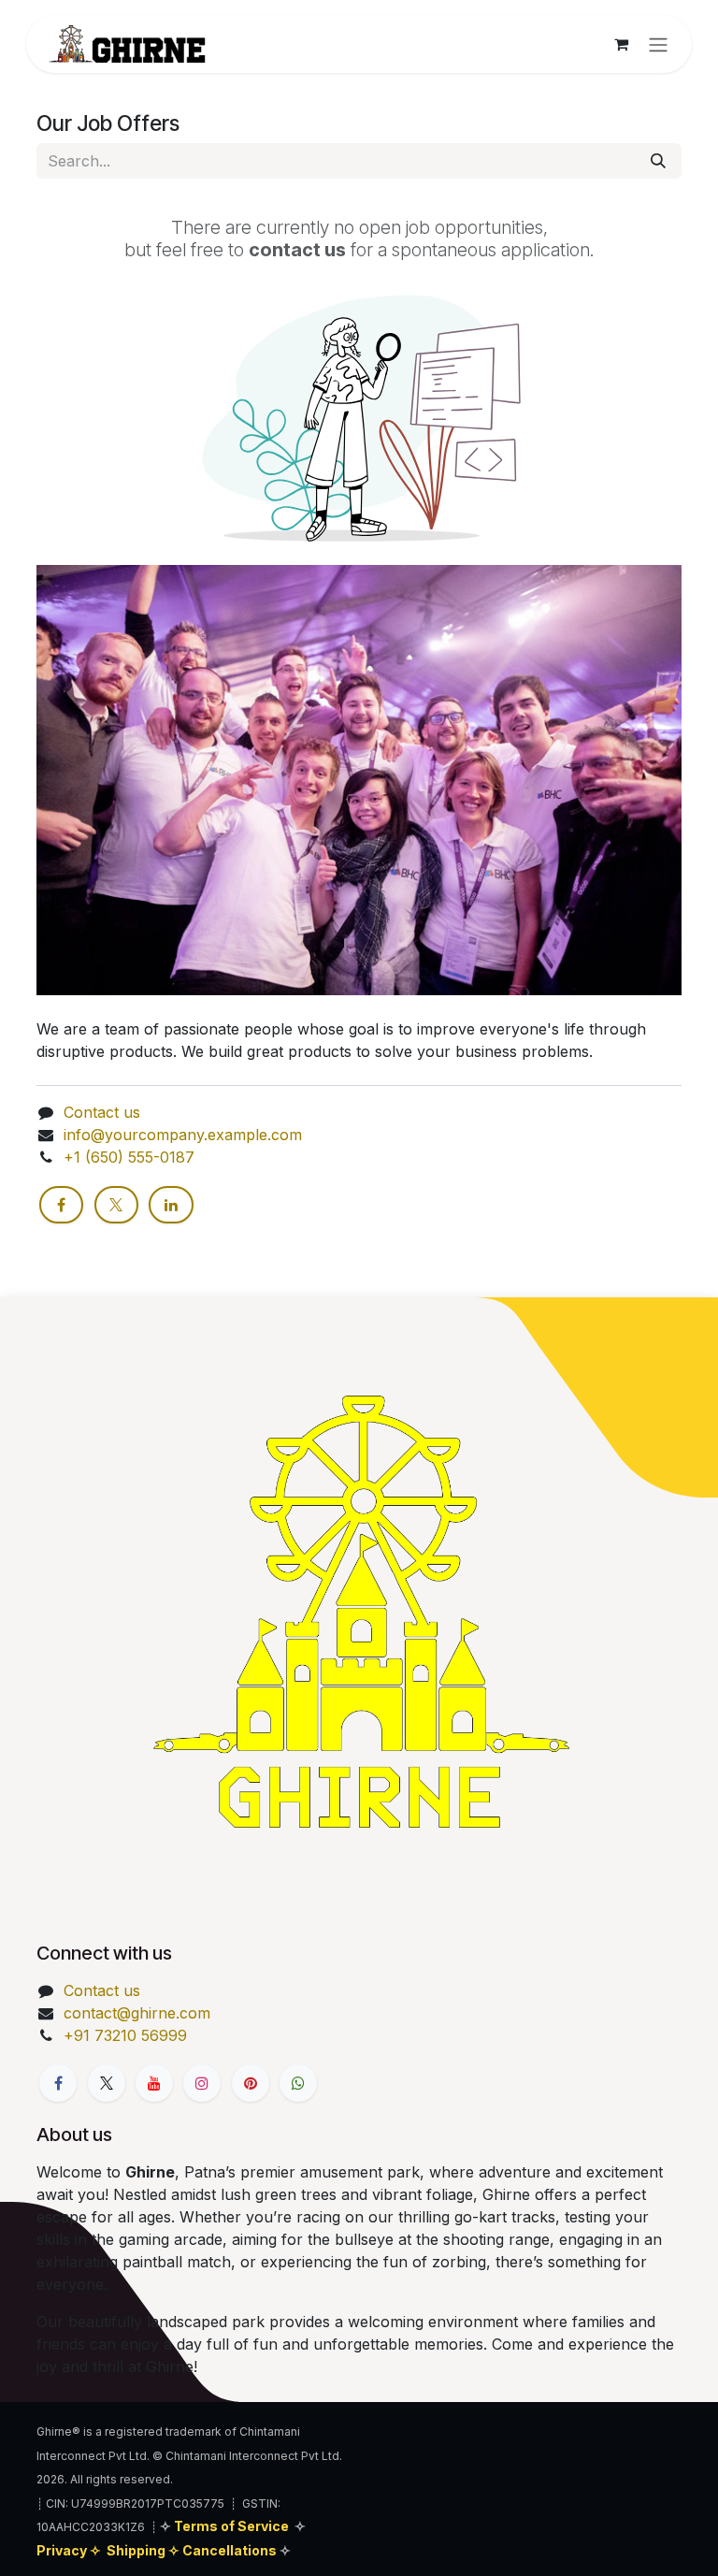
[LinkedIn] (171, 1205)
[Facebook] (61, 1205)
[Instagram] (202, 2083)
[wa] (298, 2083)
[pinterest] (251, 2083)
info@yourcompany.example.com (183, 1135)
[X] (116, 1205)
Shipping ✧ (144, 2550)
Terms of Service (231, 2526)
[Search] (658, 161)
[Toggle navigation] (658, 44)
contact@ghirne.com (137, 2013)
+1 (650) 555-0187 (129, 1157)
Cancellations (231, 2550)
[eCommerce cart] (621, 44)
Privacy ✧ (70, 2550)
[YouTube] (154, 2083)
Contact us (102, 1112)
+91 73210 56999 (125, 2035)
